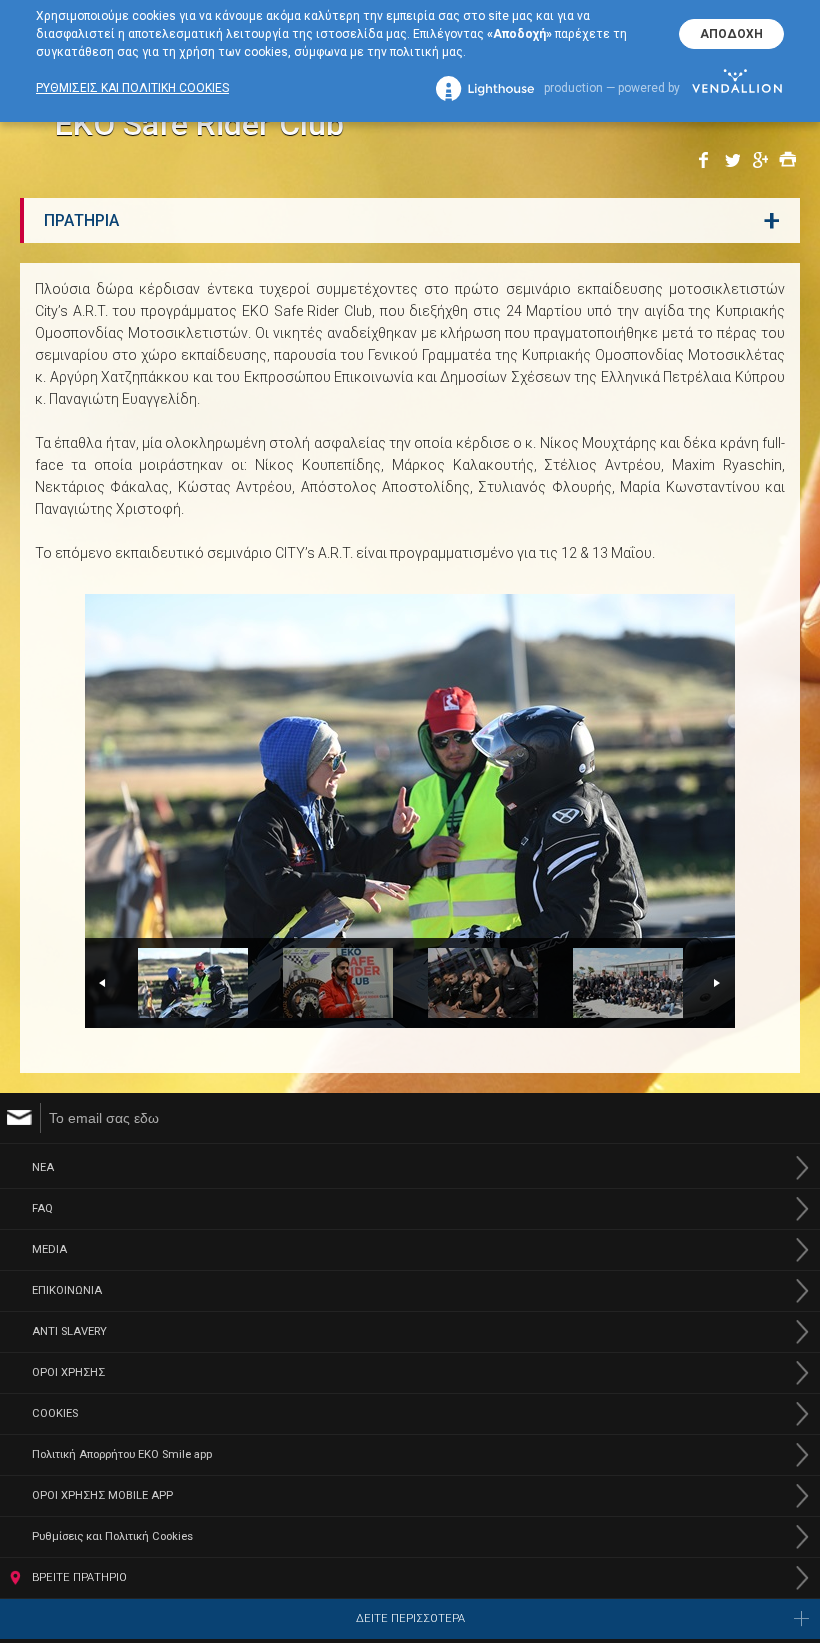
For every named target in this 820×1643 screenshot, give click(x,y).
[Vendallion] (737, 88)
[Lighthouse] (485, 88)
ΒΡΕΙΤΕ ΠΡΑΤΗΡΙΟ (79, 1577)
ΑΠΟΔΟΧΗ (731, 34)
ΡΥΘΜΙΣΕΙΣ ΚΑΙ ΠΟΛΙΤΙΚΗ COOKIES (132, 88)
